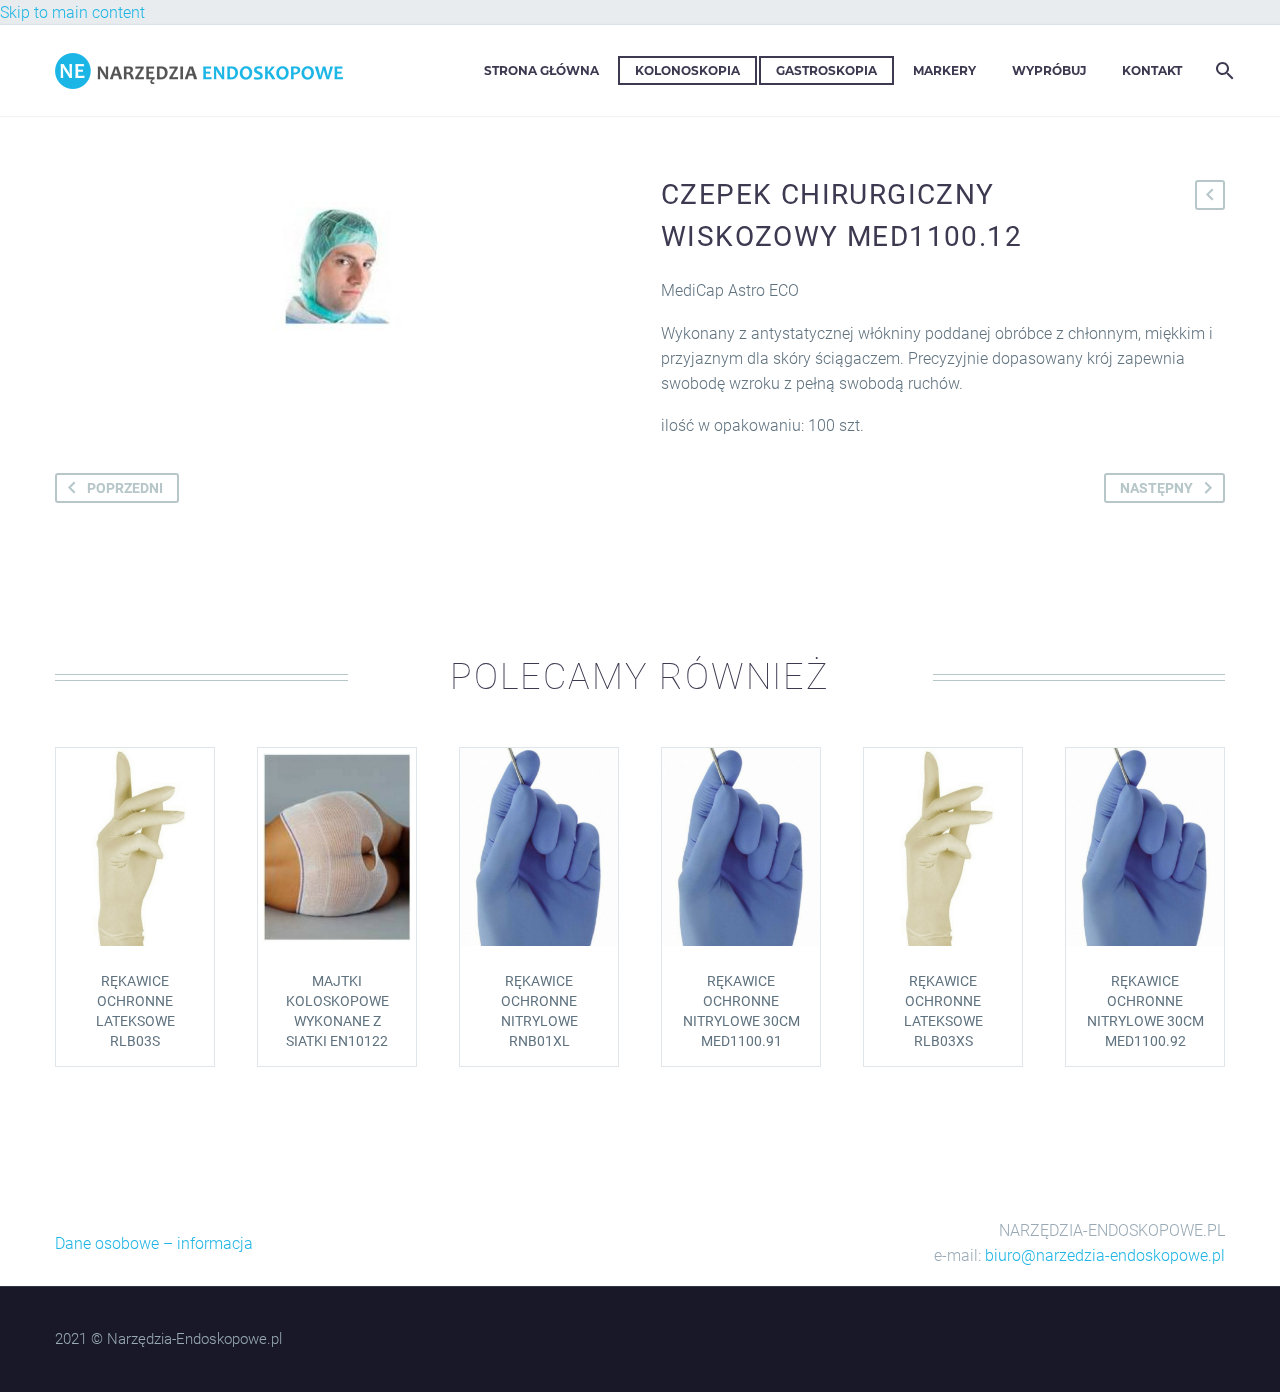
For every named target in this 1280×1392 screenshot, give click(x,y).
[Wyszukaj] (1222, 70)
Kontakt (1152, 70)
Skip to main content (72, 12)
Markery (944, 70)
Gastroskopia (826, 70)
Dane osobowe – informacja (154, 1243)
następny (1156, 488)
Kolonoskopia (687, 70)
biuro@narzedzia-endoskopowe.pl (1105, 1255)
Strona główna (541, 70)
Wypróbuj (1049, 70)
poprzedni (125, 488)
